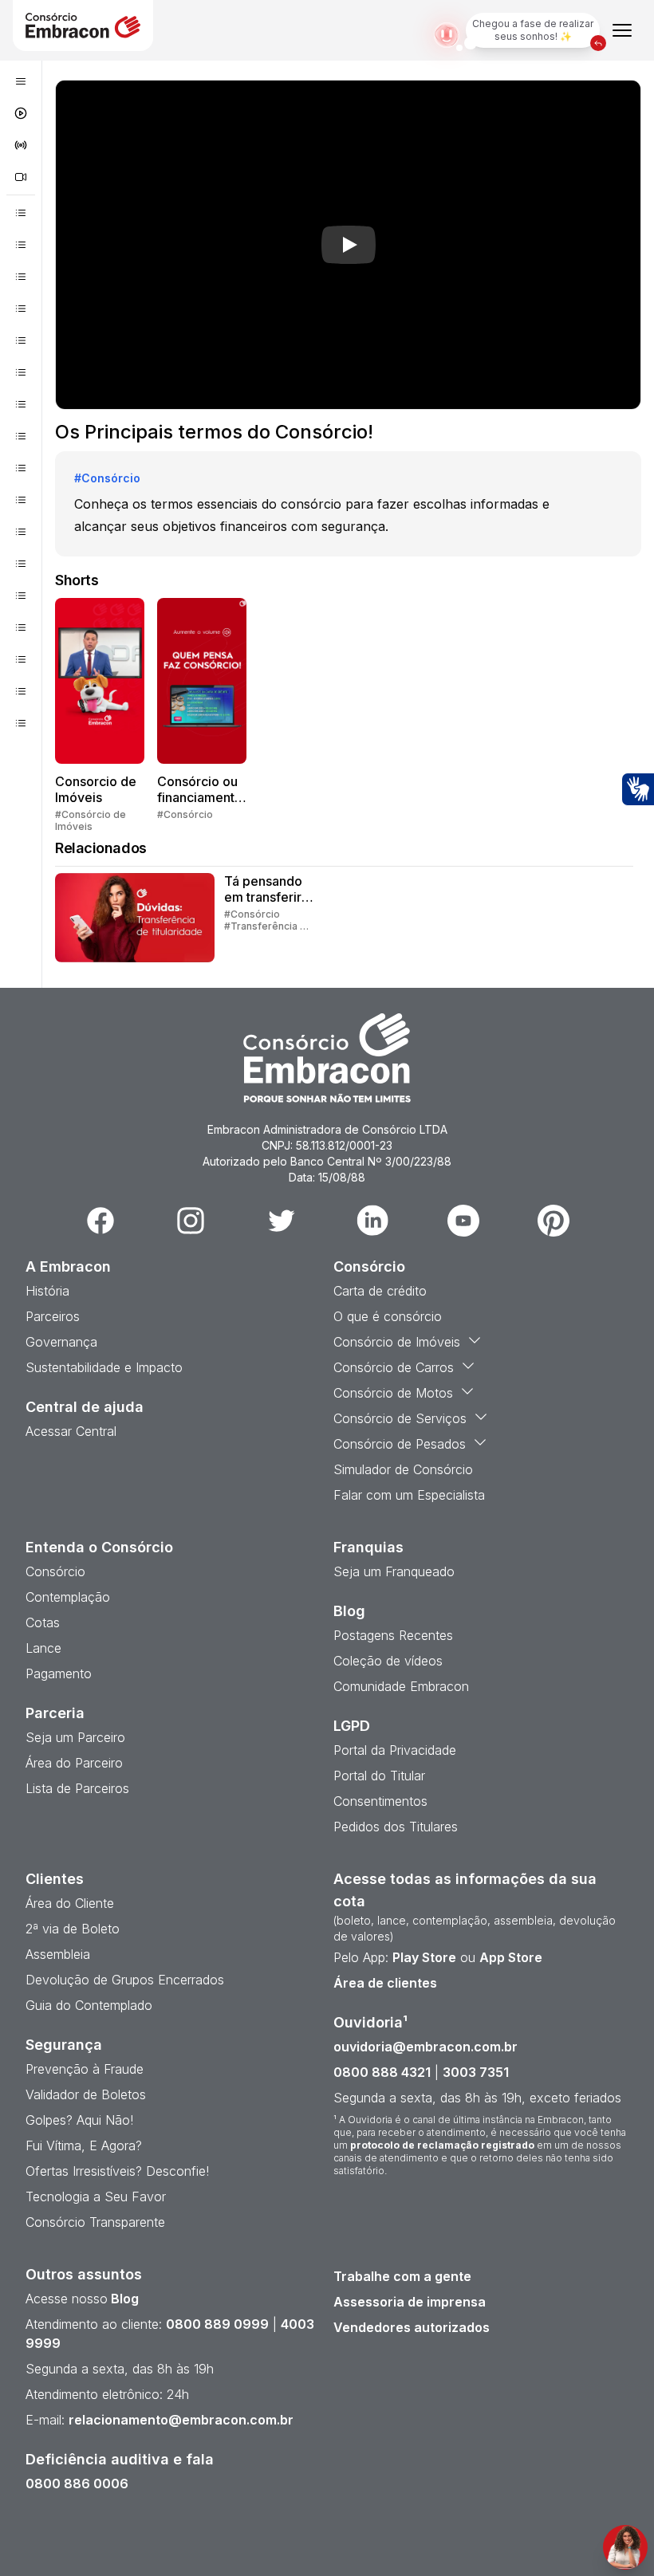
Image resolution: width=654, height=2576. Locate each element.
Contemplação (68, 1597)
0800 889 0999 (217, 2324)
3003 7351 (476, 2072)
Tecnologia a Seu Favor (96, 2196)
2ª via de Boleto (73, 1929)
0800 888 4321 (382, 2072)
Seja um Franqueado (394, 1571)
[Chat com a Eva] (625, 2547)
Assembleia (58, 1954)
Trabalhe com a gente (402, 2276)
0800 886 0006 (77, 2484)
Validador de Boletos (86, 2094)
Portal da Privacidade (395, 1750)
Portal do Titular (379, 1776)
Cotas (43, 1622)
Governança (61, 1342)
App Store (511, 1957)
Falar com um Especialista (409, 1495)
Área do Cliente (70, 1903)
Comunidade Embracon (401, 1686)
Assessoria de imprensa (410, 2302)
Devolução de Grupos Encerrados (125, 1980)
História (47, 1291)
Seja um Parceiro (75, 1737)
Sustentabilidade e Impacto (104, 1367)
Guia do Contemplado (89, 2005)
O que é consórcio (388, 1316)
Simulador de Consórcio (403, 1469)
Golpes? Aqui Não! (79, 2120)
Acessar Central (71, 1431)
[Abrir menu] (622, 30)
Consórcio (55, 1571)
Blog (123, 2299)
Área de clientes (385, 1983)
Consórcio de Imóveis (397, 1342)
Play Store (424, 1957)
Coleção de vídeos (388, 1661)
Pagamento (59, 1673)
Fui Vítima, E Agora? (84, 2145)
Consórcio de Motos (393, 1393)
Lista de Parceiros (77, 1788)
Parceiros (53, 1316)
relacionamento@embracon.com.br (181, 2420)
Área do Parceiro (74, 1763)
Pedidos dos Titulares (396, 1827)
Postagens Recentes (393, 1635)
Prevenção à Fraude (85, 2069)
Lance (43, 1648)
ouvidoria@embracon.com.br (425, 2047)
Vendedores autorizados (412, 2327)
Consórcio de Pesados (400, 1444)
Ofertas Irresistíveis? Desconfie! (117, 2171)
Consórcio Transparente (95, 2222)
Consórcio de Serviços (400, 1418)
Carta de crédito (380, 1291)
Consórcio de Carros (394, 1367)
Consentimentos (380, 1801)
